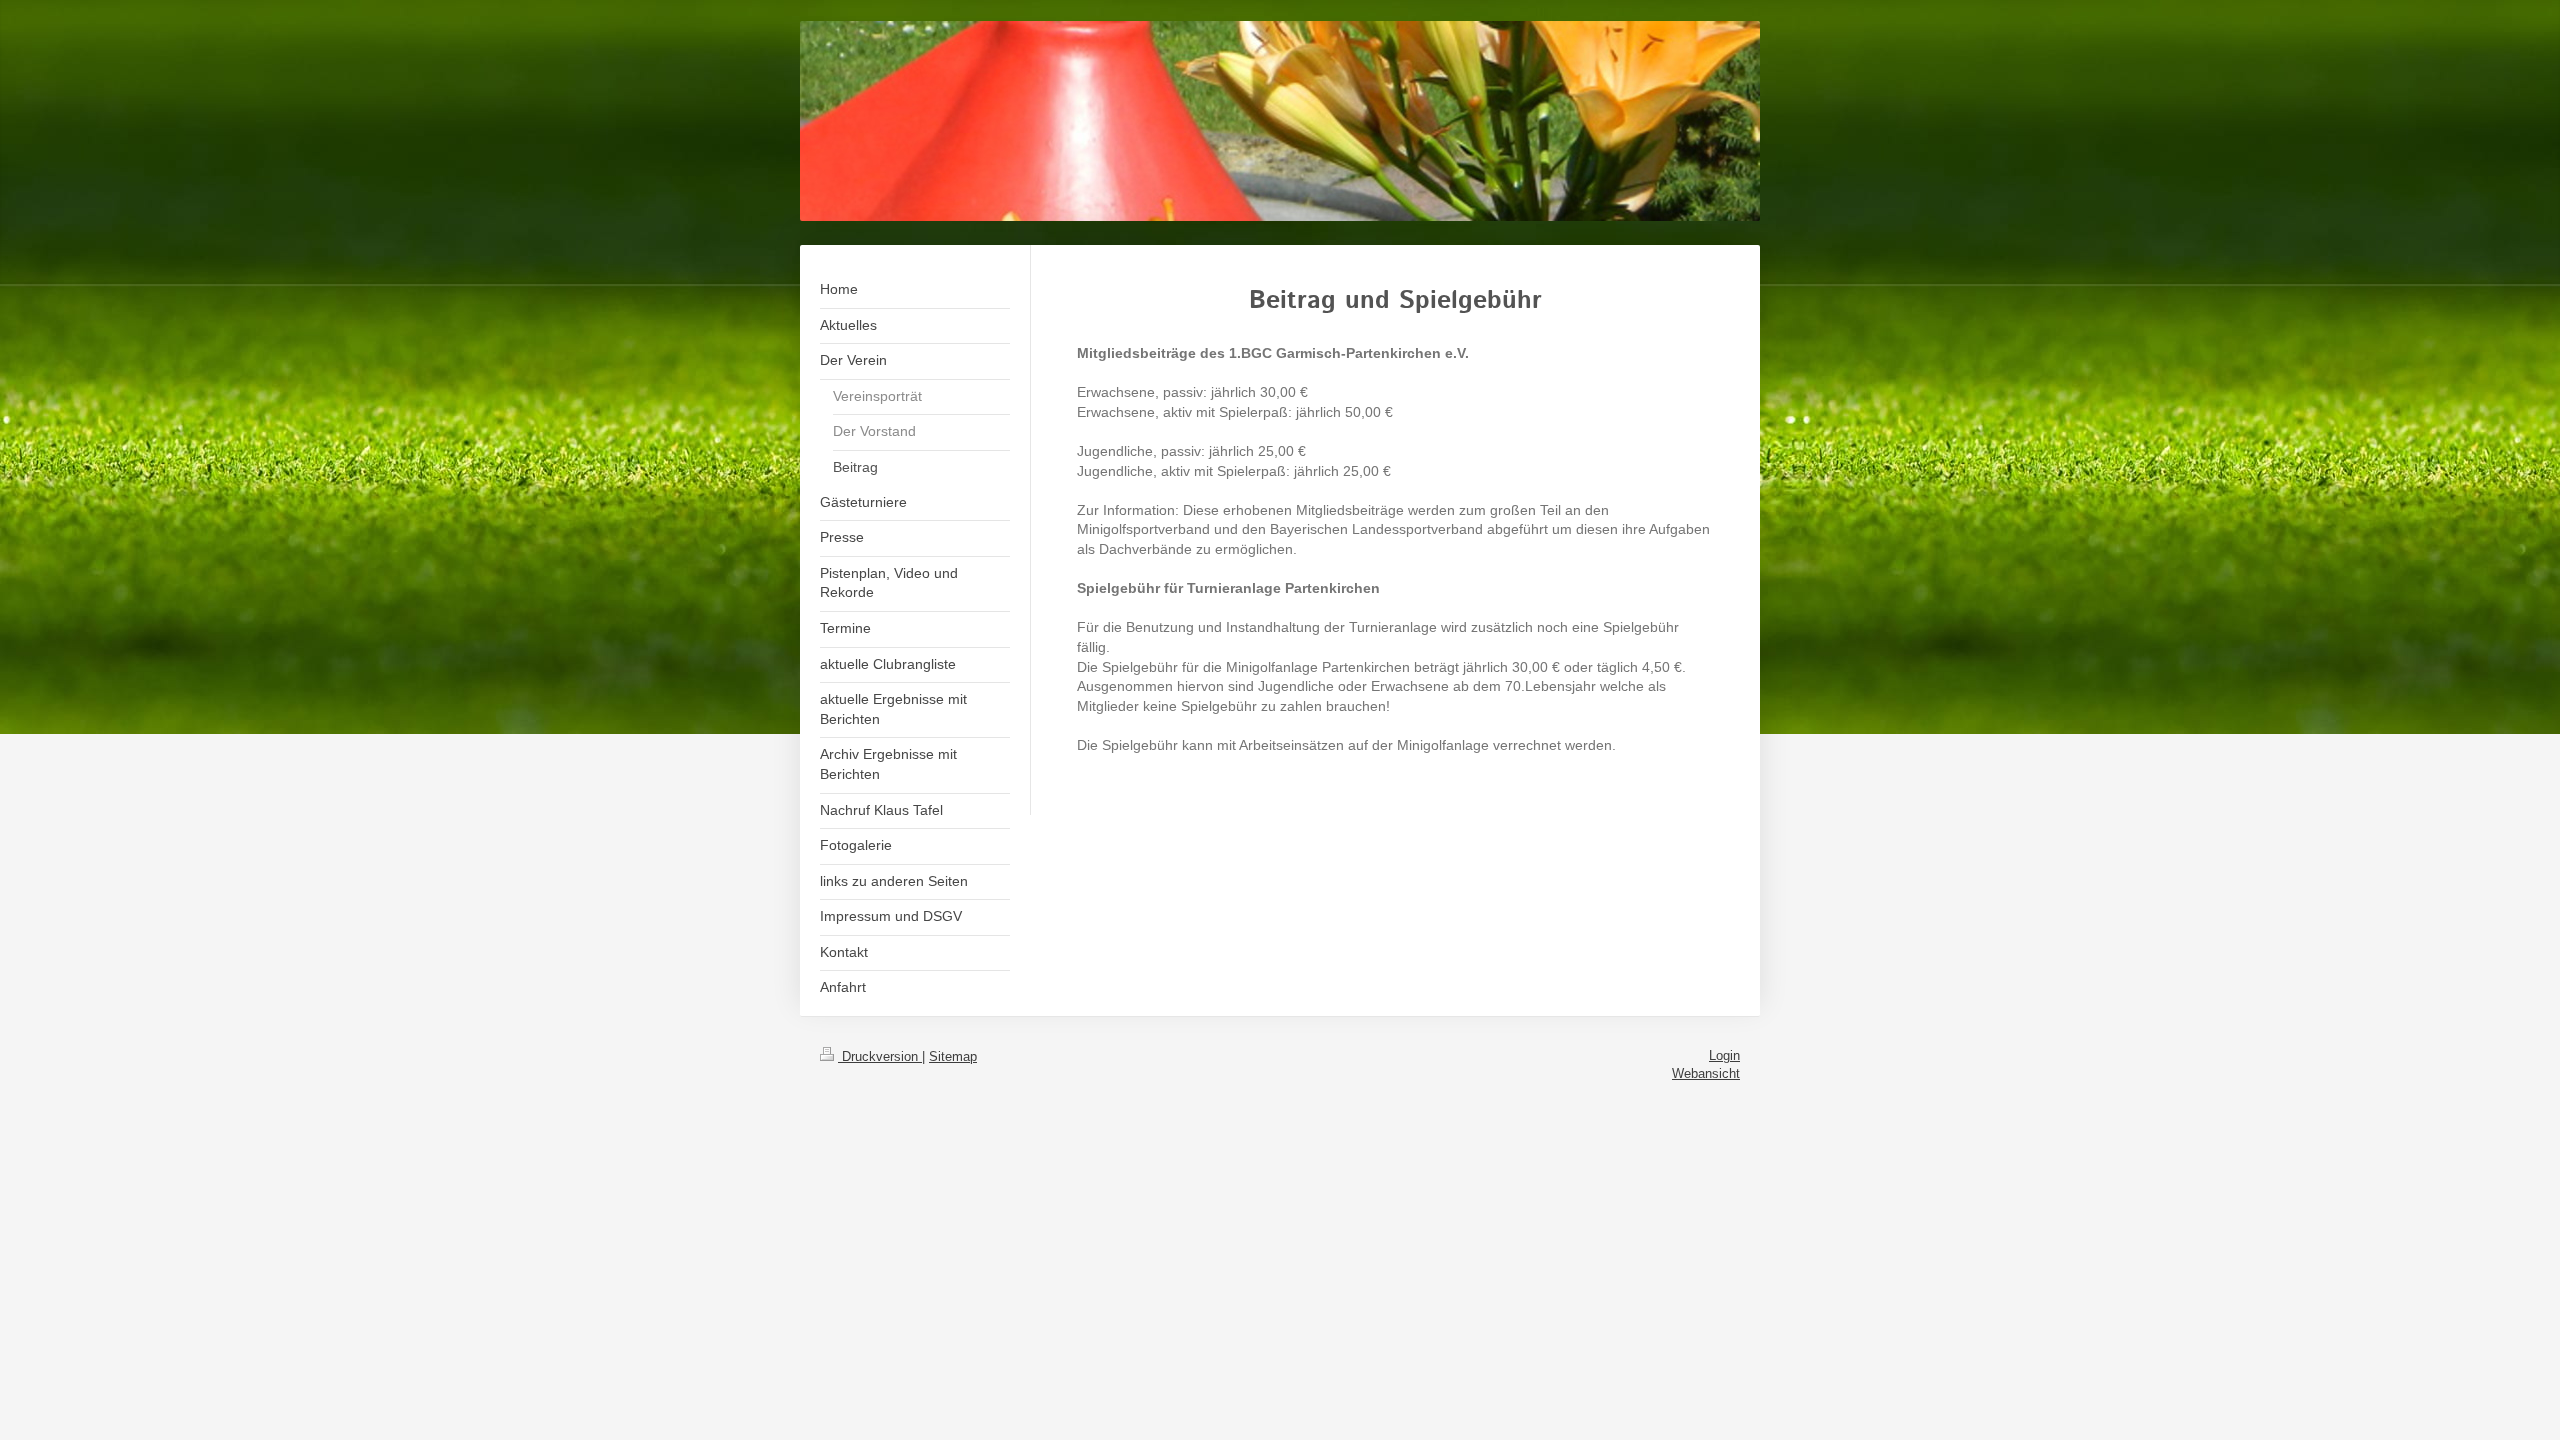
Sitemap (953, 1056)
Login (1724, 1055)
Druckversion (880, 1056)
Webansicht (1706, 1073)
